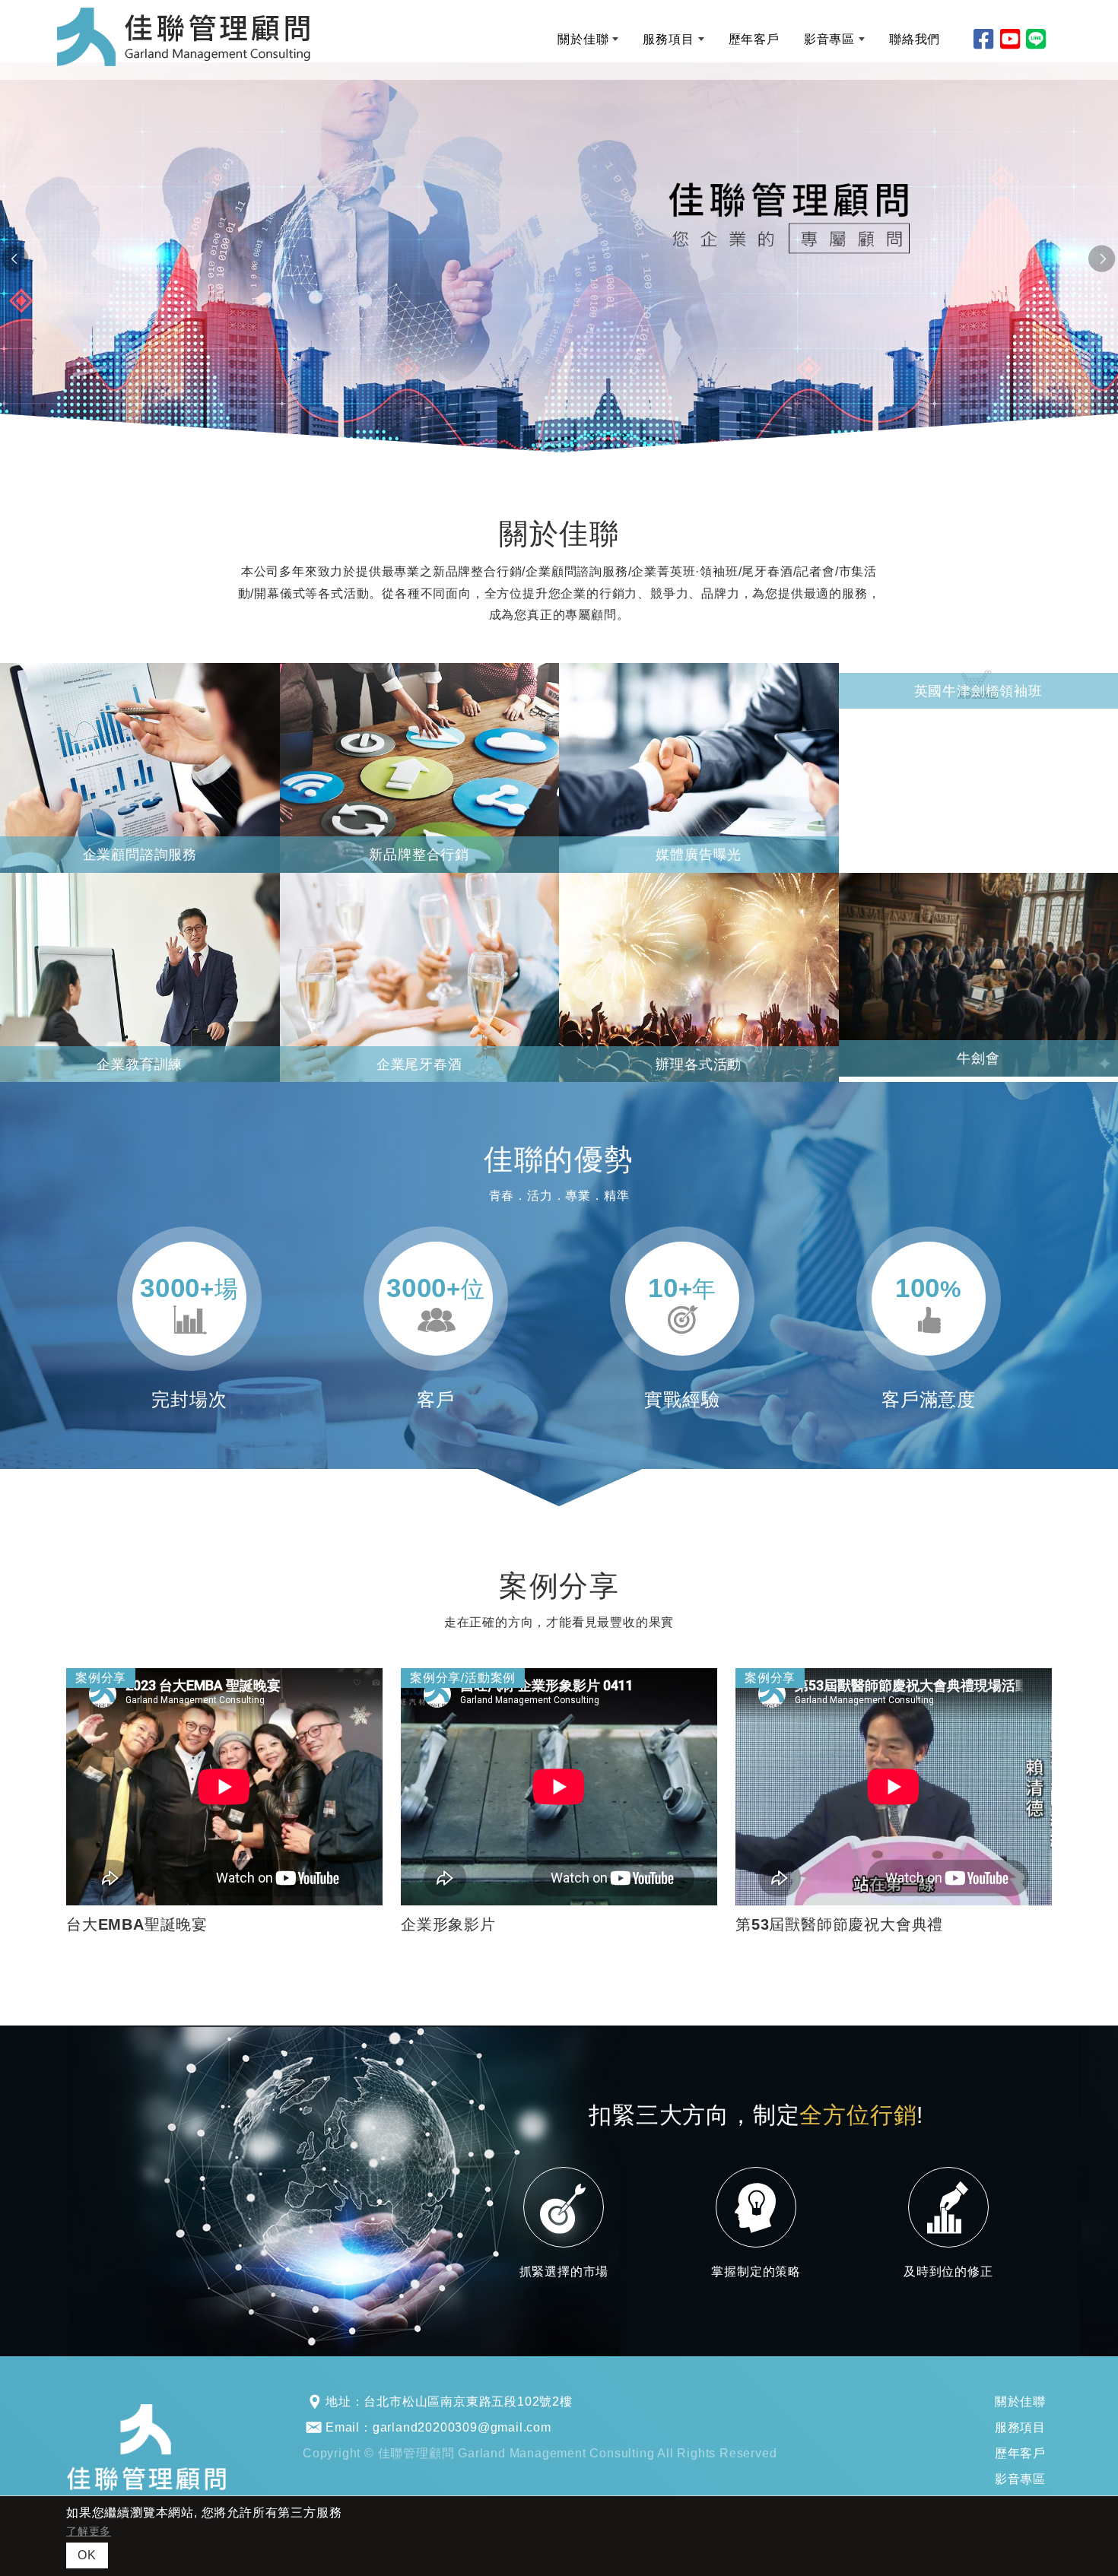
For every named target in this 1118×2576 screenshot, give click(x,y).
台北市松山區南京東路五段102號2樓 (468, 2402)
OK (87, 2555)
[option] (559, 259)
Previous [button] (15, 259)
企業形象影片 (448, 1924)
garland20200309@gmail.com (462, 2427)
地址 (338, 2402)
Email (343, 2427)
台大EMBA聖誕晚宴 (137, 1924)
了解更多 (89, 2531)
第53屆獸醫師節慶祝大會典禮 (839, 1924)
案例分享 (101, 1678)
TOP (1077, 2222)
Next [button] (1103, 259)
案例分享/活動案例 (463, 1678)
